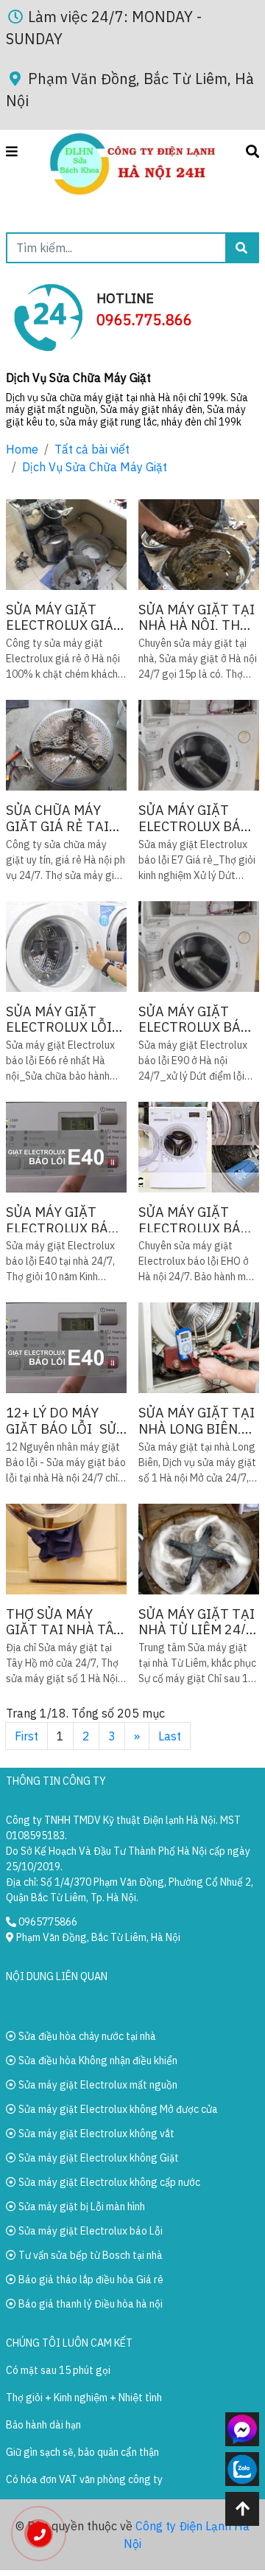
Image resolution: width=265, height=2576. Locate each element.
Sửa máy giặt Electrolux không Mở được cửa (117, 2109)
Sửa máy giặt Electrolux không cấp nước (108, 2182)
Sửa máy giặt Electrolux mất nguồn (97, 2085)
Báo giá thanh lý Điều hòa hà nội (89, 2304)
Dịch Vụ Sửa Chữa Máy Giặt (95, 467)
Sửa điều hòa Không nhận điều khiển (97, 2061)
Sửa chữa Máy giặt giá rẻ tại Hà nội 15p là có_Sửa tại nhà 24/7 (59, 818)
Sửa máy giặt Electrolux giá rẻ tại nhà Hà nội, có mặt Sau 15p (60, 618)
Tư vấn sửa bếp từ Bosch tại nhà (89, 2255)
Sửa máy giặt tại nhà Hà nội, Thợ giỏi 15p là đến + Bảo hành (197, 618)
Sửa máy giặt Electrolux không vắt (95, 2134)
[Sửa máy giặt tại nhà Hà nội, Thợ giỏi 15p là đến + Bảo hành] (199, 545)
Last (170, 1736)
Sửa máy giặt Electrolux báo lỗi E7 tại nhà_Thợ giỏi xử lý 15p (196, 818)
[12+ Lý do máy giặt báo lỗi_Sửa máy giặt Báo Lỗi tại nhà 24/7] (66, 1348)
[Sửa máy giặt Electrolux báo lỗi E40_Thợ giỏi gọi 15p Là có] (66, 1147)
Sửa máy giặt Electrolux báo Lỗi (89, 2231)
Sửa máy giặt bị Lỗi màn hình (81, 2207)
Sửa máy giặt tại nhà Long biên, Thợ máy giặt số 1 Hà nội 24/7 (197, 1421)
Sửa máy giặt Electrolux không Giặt (98, 2158)
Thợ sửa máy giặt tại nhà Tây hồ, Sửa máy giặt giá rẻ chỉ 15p (64, 1622)
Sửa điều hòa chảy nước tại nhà (86, 2036)
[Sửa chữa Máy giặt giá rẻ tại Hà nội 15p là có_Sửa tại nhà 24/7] (66, 745)
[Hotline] (48, 316)
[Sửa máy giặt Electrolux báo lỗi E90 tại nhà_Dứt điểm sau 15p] (199, 947)
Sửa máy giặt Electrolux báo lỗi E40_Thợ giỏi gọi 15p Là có (64, 1220)
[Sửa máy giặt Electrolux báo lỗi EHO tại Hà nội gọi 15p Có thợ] (199, 1147)
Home (22, 449)
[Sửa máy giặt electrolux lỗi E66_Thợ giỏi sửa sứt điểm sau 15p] (66, 947)
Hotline (125, 298)
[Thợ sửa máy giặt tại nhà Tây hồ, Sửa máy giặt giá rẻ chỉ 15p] (66, 1549)
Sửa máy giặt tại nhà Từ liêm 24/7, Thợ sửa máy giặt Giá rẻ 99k (198, 1622)
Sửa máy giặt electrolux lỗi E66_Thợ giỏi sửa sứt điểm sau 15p (66, 1020)
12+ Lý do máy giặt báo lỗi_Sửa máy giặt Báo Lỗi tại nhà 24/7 (66, 1421)
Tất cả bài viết (92, 449)
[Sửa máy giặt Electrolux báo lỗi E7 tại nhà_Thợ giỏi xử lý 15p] (199, 745)
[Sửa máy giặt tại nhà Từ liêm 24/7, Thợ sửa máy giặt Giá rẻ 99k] (199, 1549)
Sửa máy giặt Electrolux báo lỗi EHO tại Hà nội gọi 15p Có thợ (194, 1220)
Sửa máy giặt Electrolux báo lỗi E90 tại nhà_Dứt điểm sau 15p (194, 1020)
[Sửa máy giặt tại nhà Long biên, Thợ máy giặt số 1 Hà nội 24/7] (199, 1348)
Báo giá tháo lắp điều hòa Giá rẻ (90, 2280)
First (26, 1736)
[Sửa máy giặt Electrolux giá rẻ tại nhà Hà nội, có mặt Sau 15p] (66, 545)
